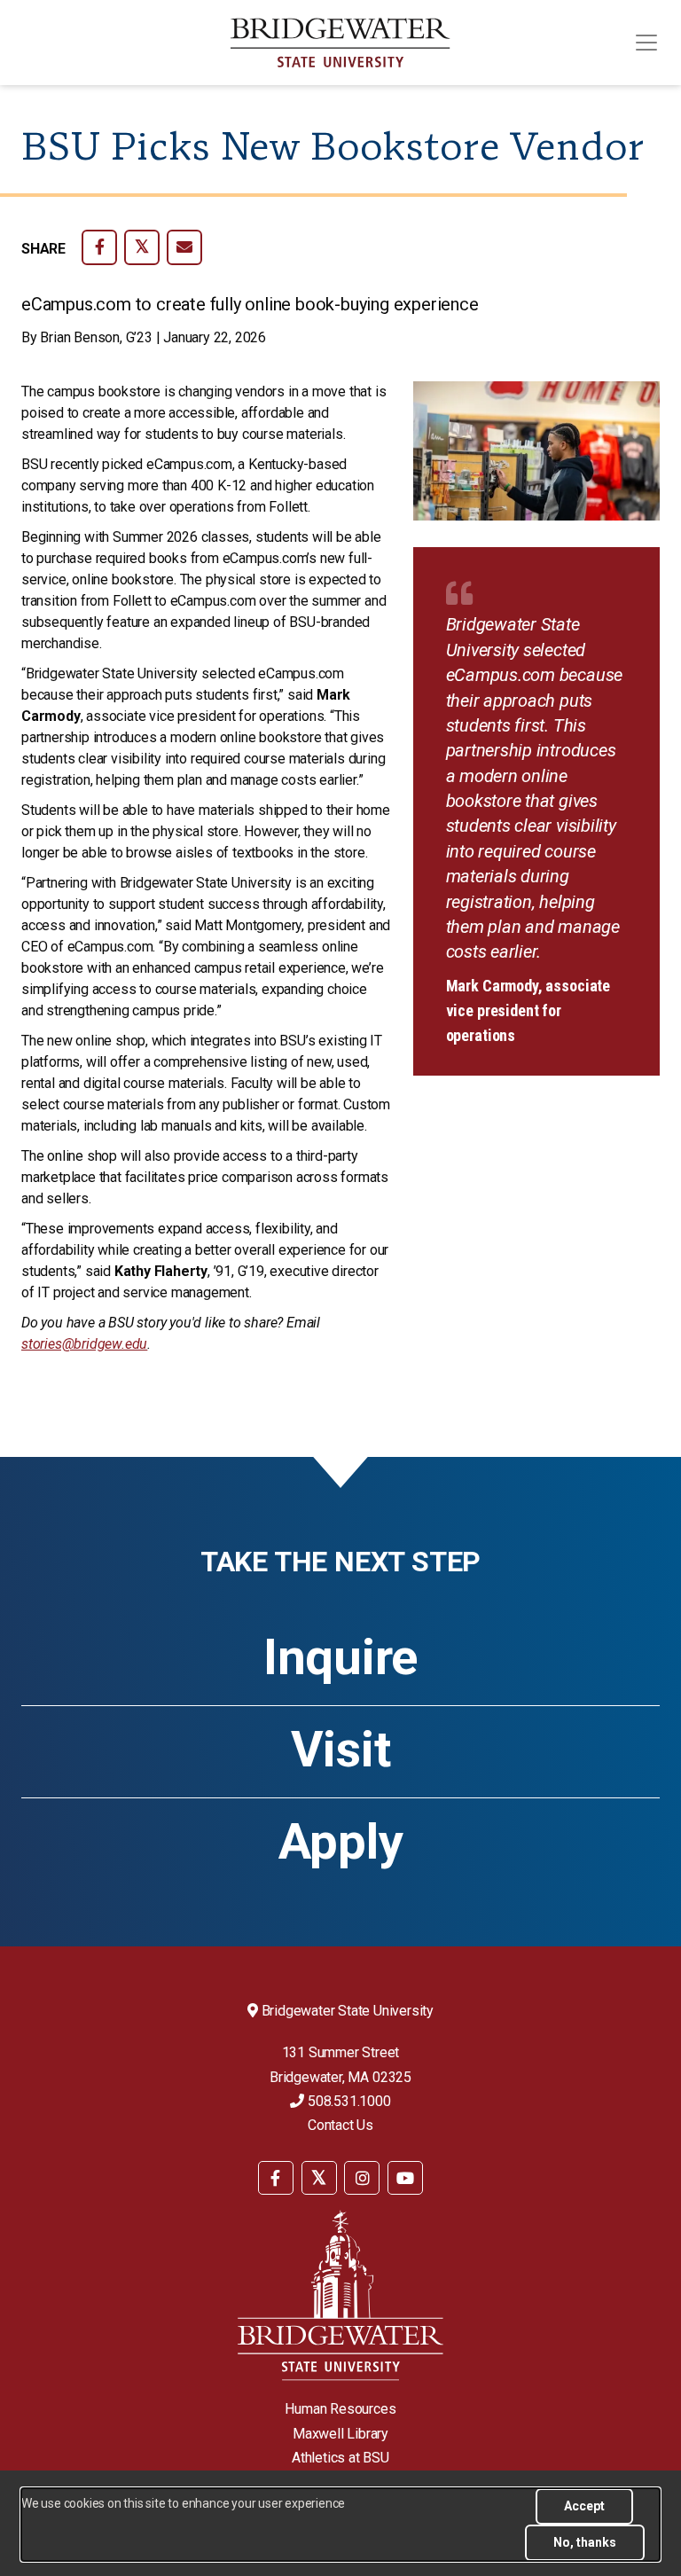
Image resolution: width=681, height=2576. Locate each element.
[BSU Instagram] (362, 2178)
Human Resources (340, 2409)
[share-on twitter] (142, 247)
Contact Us (340, 2125)
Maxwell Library (340, 2434)
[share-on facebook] (99, 247)
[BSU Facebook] (276, 2178)
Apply (341, 1842)
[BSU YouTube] (405, 2178)
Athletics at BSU (340, 2458)
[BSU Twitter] (319, 2178)
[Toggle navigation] (646, 43)
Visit (341, 1750)
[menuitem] (276, 2177)
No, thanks (585, 2542)
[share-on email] (184, 247)
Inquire (340, 1657)
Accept (584, 2506)
